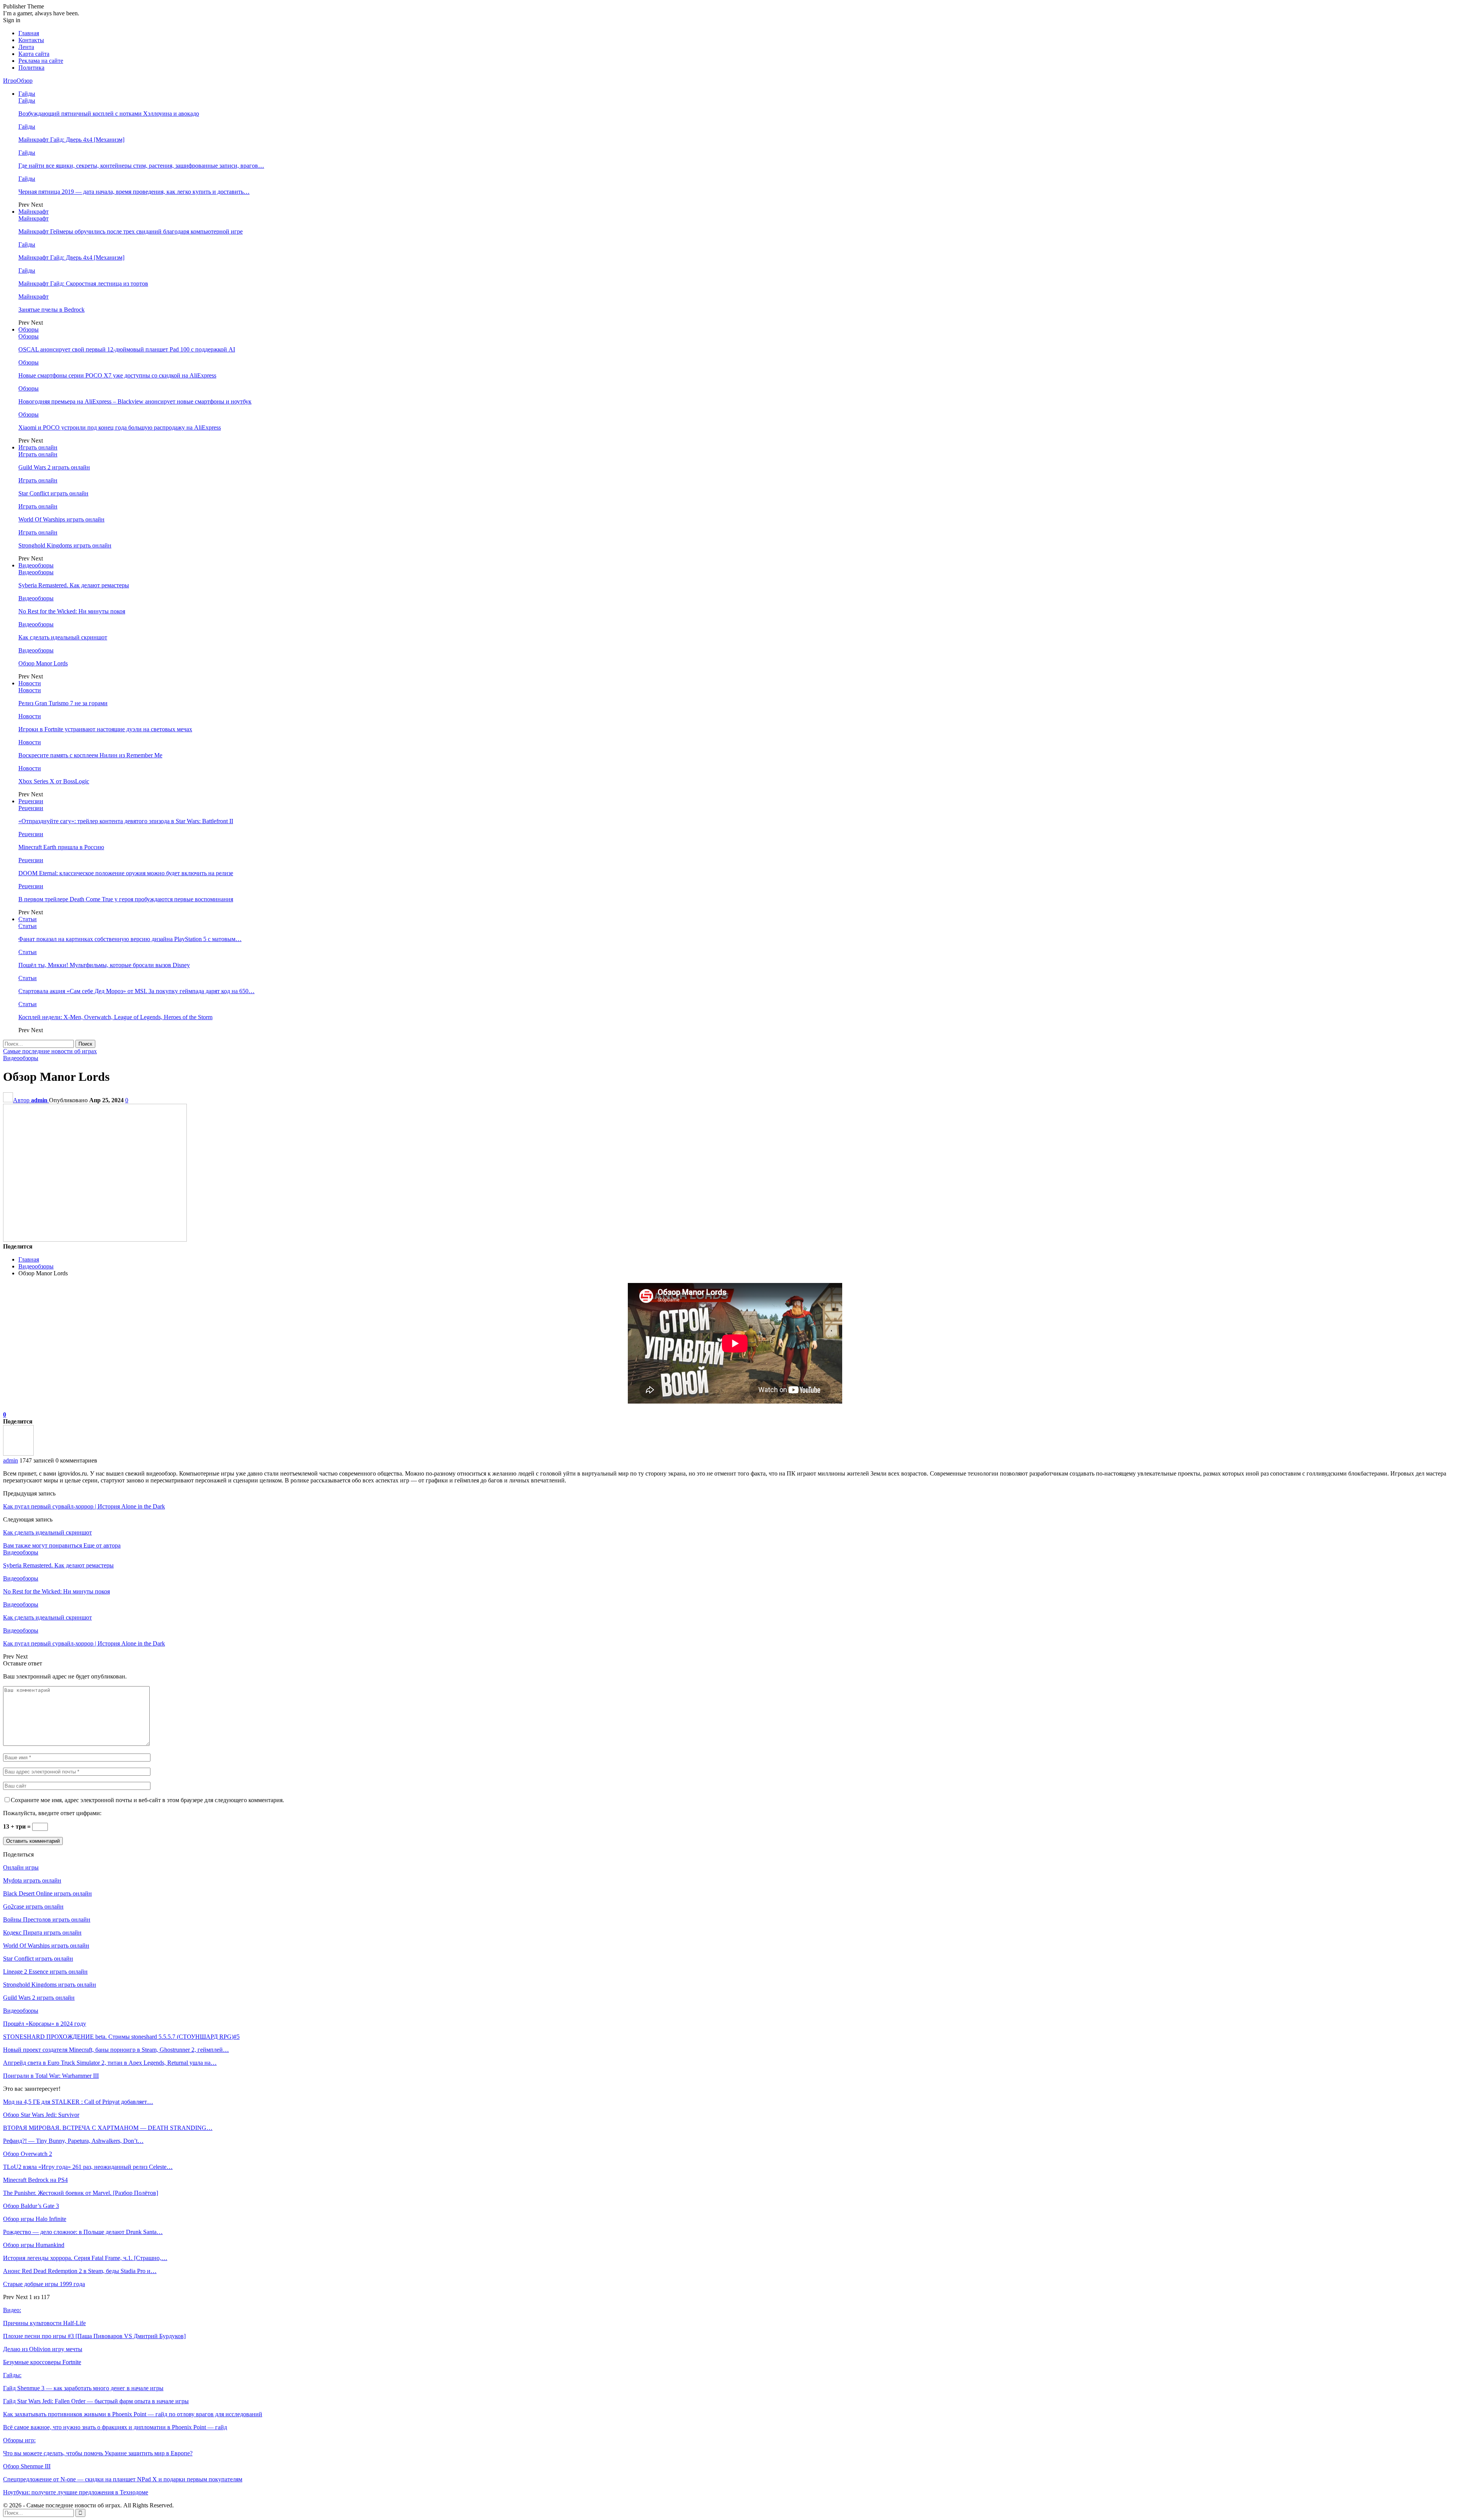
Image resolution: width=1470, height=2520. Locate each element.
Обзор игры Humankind (34, 2245)
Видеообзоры (36, 565)
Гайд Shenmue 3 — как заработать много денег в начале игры (83, 2388)
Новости (30, 683)
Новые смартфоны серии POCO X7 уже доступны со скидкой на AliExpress (117, 375)
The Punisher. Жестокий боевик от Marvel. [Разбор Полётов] (81, 2193)
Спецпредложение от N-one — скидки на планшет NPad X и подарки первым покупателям (123, 2479)
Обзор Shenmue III (27, 2466)
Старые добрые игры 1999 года (44, 2284)
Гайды (27, 94)
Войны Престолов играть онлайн (47, 1919)
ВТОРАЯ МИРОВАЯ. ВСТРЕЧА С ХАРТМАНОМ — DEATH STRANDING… (108, 2128)
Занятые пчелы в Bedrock (51, 310)
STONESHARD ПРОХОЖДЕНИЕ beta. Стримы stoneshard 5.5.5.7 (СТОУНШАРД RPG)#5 (121, 2037)
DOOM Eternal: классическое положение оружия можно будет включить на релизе (126, 873)
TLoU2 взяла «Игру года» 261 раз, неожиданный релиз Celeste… (88, 2167)
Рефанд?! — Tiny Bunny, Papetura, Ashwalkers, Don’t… (73, 2141)
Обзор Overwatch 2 (28, 2154)
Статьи (28, 919)
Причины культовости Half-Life (44, 2323)
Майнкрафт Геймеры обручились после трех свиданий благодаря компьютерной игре (131, 231)
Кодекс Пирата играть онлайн (42, 1932)
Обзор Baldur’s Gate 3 (31, 2206)
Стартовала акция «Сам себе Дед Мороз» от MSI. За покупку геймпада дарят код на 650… (136, 991)
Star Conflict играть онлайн (53, 493)
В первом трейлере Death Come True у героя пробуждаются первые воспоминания (126, 899)
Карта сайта (34, 54)
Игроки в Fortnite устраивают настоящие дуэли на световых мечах (105, 729)
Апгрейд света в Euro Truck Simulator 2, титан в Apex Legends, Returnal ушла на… (110, 2063)
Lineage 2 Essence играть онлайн (45, 1972)
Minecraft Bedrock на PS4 (35, 2180)
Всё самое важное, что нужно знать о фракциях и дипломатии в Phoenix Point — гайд (115, 2427)
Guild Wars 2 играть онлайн (54, 467)
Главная (29, 33)
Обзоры (29, 329)
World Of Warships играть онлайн (61, 519)
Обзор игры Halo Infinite (35, 2219)
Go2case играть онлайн (33, 1906)
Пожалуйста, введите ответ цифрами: (52, 1813)
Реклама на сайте (41, 61)
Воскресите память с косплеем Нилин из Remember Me (90, 755)
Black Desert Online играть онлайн (47, 1893)
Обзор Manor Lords (43, 663)
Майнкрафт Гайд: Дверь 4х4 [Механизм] (71, 140)
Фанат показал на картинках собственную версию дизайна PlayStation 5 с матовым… (130, 939)
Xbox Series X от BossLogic (54, 781)
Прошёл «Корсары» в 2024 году (45, 2024)
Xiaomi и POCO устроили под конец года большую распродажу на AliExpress (120, 427)
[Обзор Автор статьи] (18, 1454)
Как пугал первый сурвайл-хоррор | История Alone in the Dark (84, 1506)
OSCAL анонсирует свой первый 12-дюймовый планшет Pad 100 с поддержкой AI (127, 349)
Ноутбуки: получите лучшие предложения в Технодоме (76, 2492)
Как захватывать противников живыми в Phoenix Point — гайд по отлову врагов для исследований (133, 2414)
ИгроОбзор (18, 81)
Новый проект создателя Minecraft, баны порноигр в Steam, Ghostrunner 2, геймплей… (116, 2050)
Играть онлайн (38, 447)
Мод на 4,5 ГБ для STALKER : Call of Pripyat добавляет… (78, 2102)
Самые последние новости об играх (50, 1051)
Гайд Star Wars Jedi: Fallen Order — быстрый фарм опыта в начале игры (96, 2401)
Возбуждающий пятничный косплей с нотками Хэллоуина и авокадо (109, 114)
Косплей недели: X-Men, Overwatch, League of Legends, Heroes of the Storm (115, 1017)
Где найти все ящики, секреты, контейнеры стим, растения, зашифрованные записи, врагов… (141, 166)
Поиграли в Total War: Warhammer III (51, 2076)
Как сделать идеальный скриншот (63, 637)
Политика (31, 68)
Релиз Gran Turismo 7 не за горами (63, 703)
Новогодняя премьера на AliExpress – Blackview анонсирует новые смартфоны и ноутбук (135, 401)
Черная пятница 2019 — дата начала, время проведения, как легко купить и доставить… (134, 192)
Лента (26, 47)
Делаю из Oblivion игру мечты (43, 2349)
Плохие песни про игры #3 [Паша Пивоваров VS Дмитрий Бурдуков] (94, 2336)
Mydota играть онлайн (32, 1880)
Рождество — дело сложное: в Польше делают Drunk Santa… (83, 2232)
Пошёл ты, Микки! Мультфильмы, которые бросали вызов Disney (104, 965)
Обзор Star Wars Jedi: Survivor (41, 2115)
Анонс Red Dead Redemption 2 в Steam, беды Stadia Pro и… (80, 2271)
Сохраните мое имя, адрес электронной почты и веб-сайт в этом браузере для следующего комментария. (147, 1800)
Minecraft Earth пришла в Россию (61, 847)
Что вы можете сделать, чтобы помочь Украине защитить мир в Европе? (98, 2453)
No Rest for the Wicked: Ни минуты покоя (72, 611)
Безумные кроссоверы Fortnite (42, 2362)
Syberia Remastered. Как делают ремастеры (74, 585)
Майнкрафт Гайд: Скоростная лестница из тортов (83, 284)
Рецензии (31, 801)
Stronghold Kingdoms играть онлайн (65, 545)
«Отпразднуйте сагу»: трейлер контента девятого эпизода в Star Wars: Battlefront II (126, 821)
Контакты (31, 40)
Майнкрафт (33, 212)
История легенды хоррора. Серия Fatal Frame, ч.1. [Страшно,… (85, 2258)
